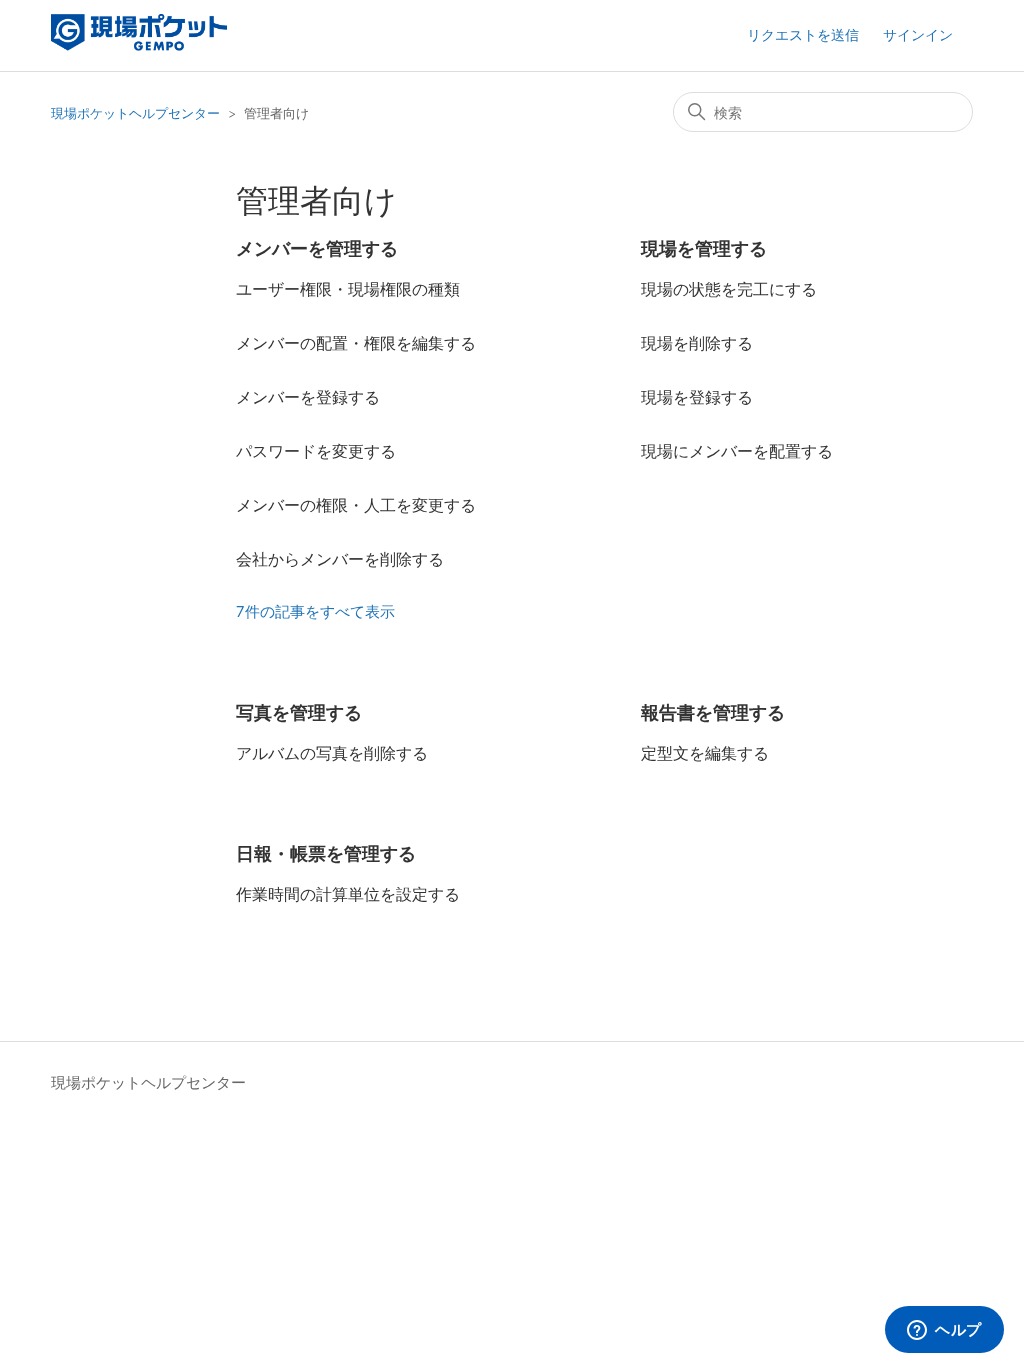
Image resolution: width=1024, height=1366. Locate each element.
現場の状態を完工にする (729, 289)
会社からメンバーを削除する (340, 559)
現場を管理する (704, 248)
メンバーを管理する (317, 248)
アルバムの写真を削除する (332, 753)
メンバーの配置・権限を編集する (356, 343)
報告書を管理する (713, 712)
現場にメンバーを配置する (737, 451)
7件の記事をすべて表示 (315, 611)
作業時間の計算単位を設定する (348, 894)
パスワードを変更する (316, 451)
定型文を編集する (705, 753)
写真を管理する (299, 712)
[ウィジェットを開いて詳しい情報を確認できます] (944, 1331)
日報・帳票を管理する (326, 853)
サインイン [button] (918, 34)
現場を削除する (697, 343)
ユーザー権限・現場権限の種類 (348, 289)
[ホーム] (138, 45)
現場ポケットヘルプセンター (135, 113)
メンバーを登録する (308, 397)
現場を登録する (697, 397)
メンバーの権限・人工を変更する (356, 505)
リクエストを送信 (803, 34)
